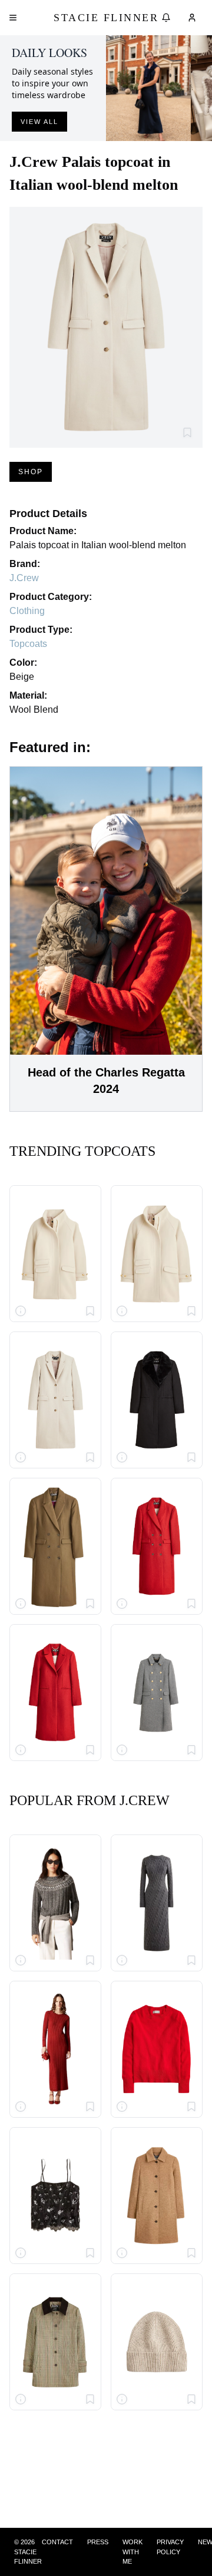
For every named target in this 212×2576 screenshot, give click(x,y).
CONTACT (57, 2542)
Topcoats (28, 644)
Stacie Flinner (106, 18)
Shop (31, 472)
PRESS (98, 2542)
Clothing (27, 611)
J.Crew (24, 578)
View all (39, 122)
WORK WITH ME (132, 2552)
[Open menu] (13, 18)
